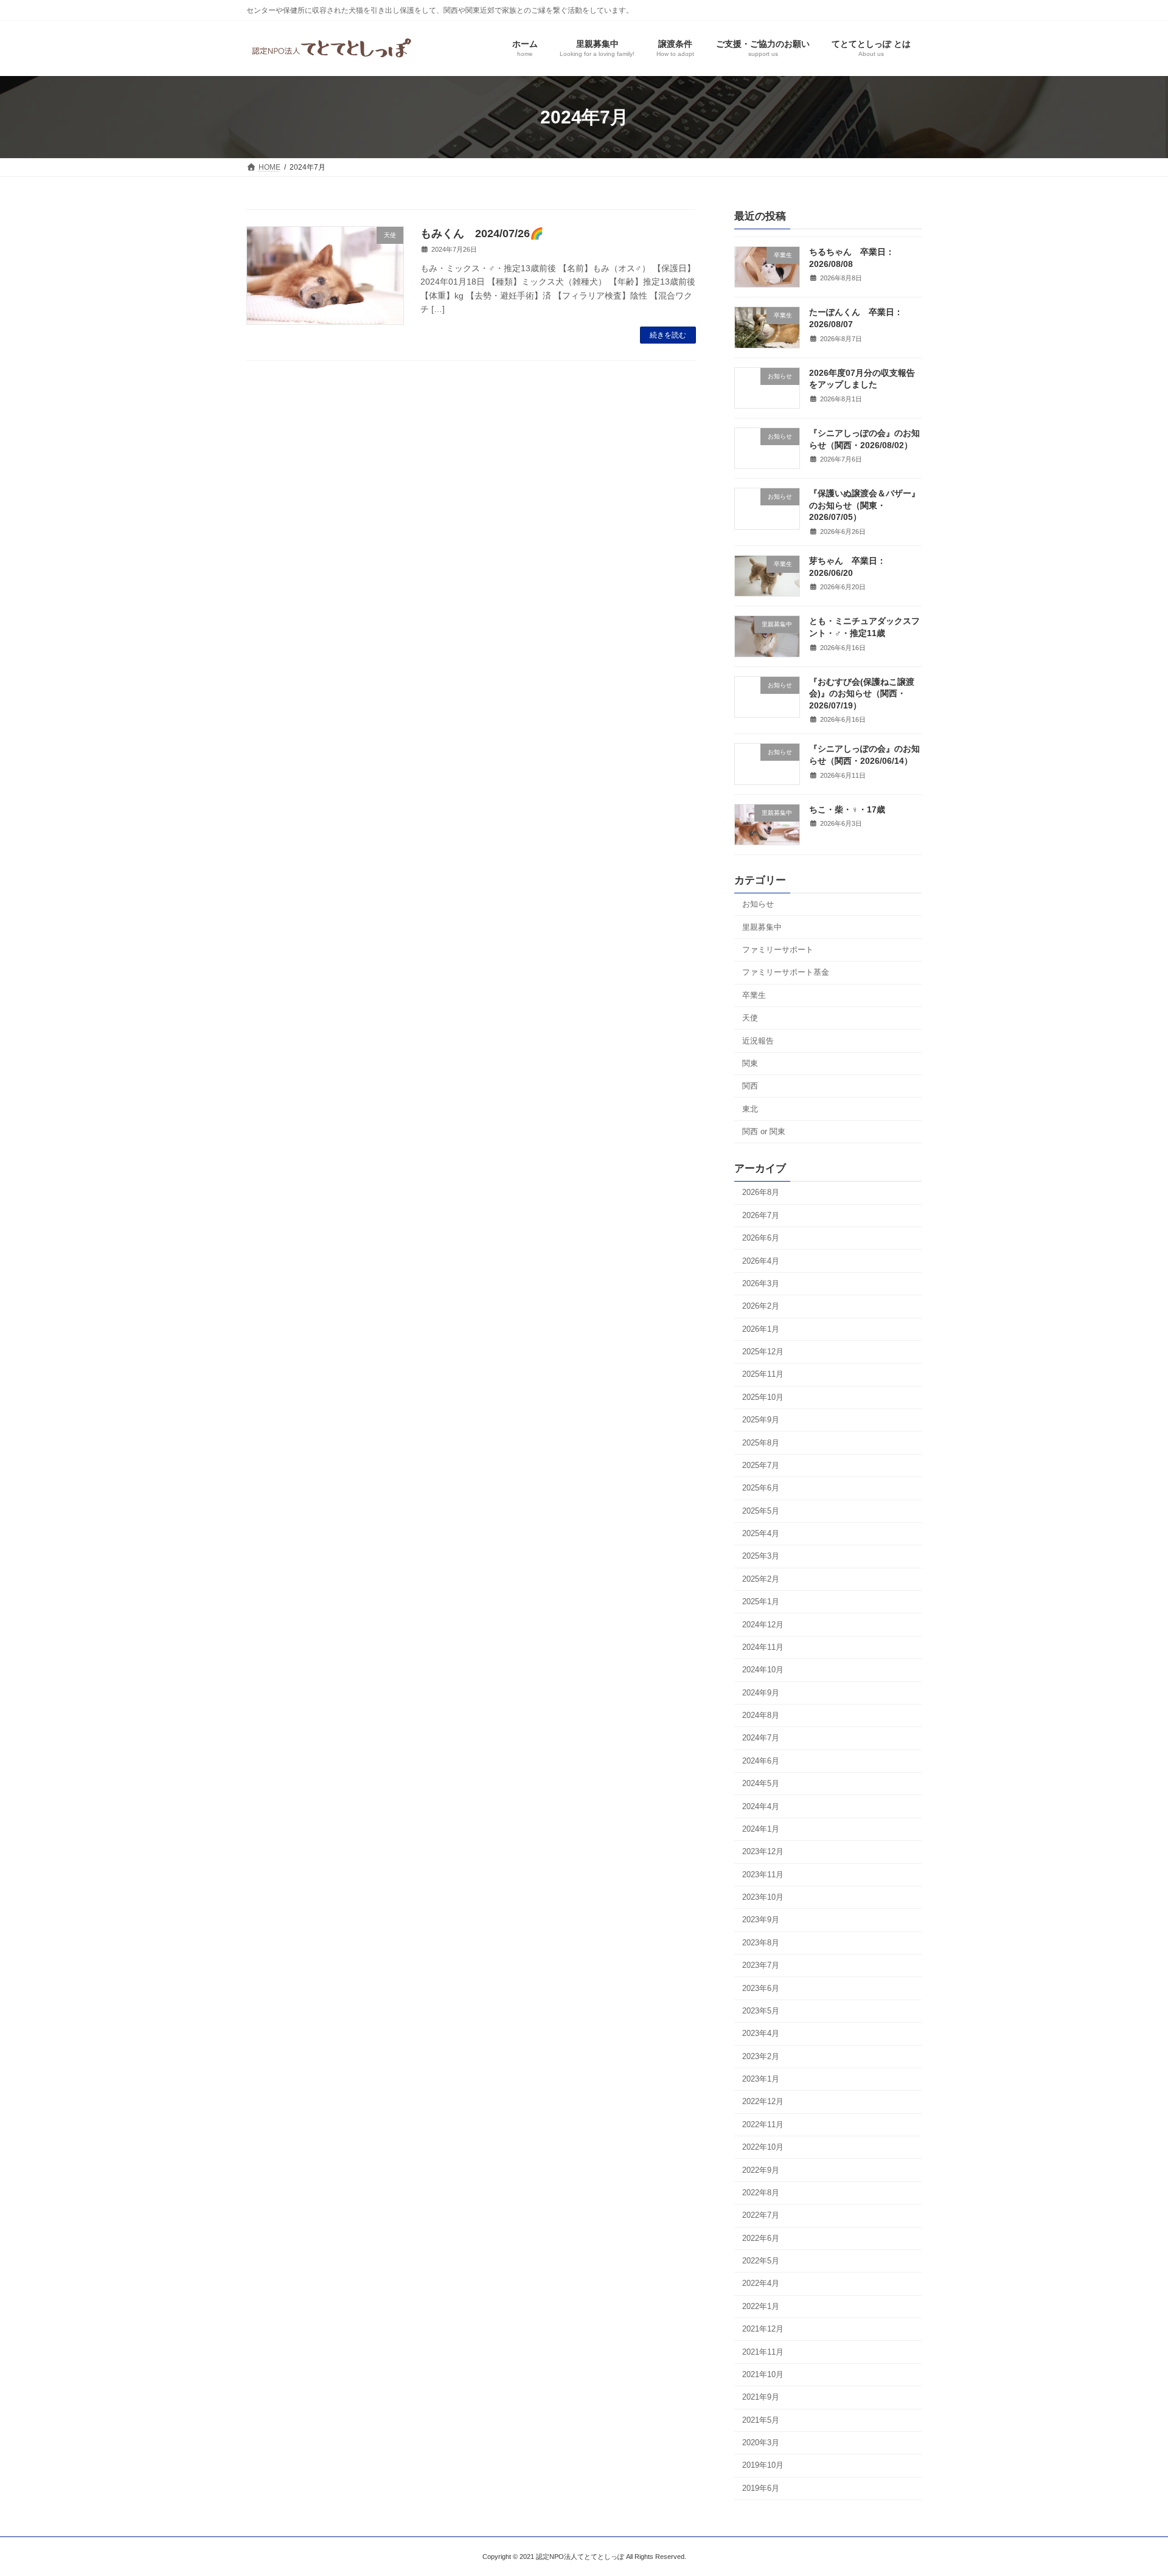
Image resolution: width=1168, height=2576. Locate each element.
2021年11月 (763, 2351)
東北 (750, 1108)
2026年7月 (761, 1215)
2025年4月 (761, 1533)
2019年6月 (761, 2488)
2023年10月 (763, 1897)
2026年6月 (761, 1238)
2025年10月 (763, 1397)
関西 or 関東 (764, 1131)
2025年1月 (761, 1601)
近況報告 (758, 1040)
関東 (750, 1063)
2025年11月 (763, 1374)
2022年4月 (761, 2283)
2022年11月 (763, 2124)
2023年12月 (763, 1851)
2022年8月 (761, 2193)
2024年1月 (761, 1829)
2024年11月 (763, 1647)
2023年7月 (761, 1965)
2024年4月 (761, 1806)
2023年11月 (763, 1874)
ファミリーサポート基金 (786, 972)
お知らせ (758, 904)
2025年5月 (761, 1510)
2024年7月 (761, 1738)
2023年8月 (761, 1943)
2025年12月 (763, 1352)
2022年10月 (763, 2147)
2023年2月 (761, 2056)
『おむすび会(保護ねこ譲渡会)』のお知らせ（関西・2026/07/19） (862, 693)
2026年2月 (761, 1306)
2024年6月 (761, 1761)
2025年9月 (761, 1420)
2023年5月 (761, 2011)
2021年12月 (763, 2329)
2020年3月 (761, 2443)
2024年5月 (761, 1783)
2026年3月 (761, 1283)
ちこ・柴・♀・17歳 (847, 809)
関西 (750, 1086)
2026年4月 (761, 1260)
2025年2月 (761, 1579)
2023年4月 (761, 2033)
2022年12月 (763, 2101)
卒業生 (754, 995)
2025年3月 (761, 1556)
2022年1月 (761, 2306)
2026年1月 (761, 1328)
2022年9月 (761, 2169)
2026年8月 (761, 1192)
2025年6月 (761, 1488)
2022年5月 (761, 2261)
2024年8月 (761, 1715)
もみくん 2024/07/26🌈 (482, 234)
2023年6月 (761, 1988)
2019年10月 (763, 2465)
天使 (750, 1018)
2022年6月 (761, 2238)
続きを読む (668, 335)
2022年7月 (761, 2215)
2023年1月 (761, 2079)
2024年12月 (763, 1624)
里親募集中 (762, 926)
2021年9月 (761, 2397)
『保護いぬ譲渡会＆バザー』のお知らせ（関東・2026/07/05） (864, 505)
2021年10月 (763, 2374)
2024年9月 (761, 1692)
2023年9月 (761, 1920)
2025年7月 (761, 1465)
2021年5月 (761, 2419)
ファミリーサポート (778, 950)
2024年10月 (763, 1670)
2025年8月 (761, 1442)
